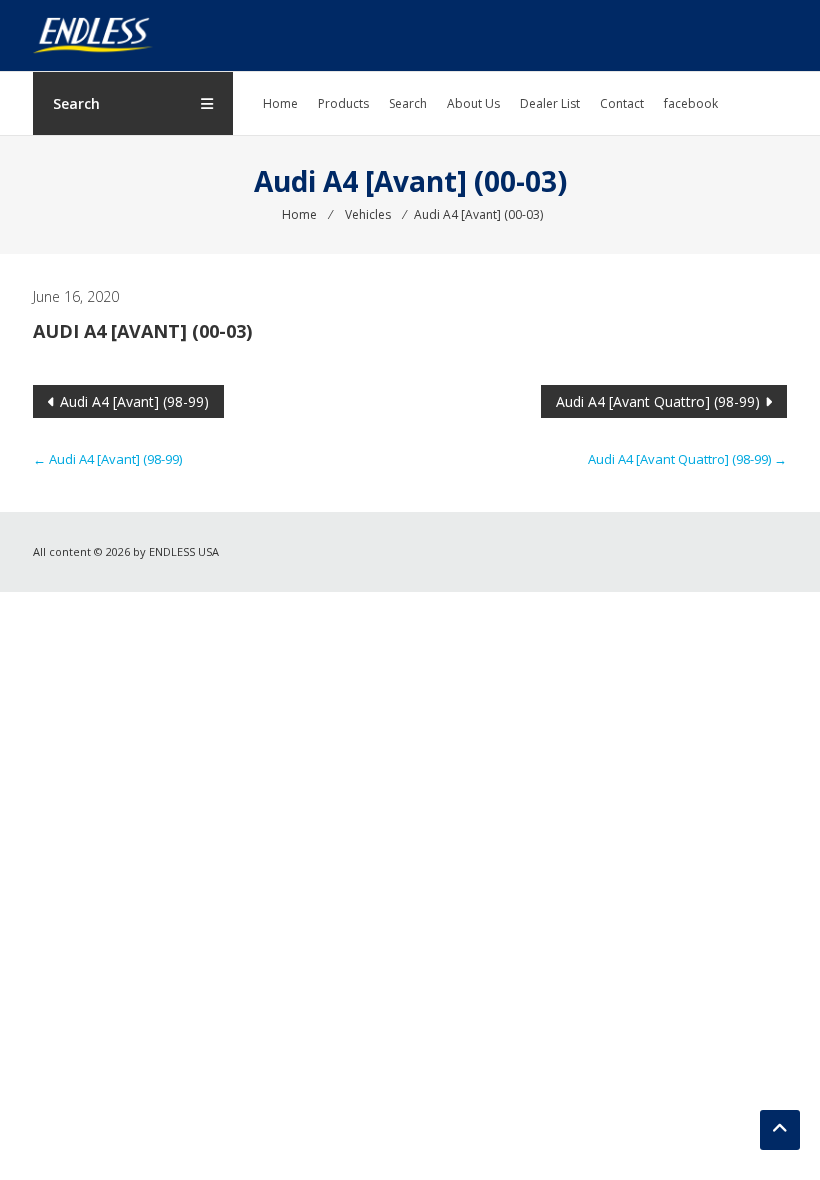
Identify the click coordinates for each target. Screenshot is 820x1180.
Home (280, 103)
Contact (622, 103)
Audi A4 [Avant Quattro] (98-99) (658, 401)
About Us (473, 103)
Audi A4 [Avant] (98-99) (134, 401)
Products (343, 103)
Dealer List (550, 103)
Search (408, 103)
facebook (691, 103)
